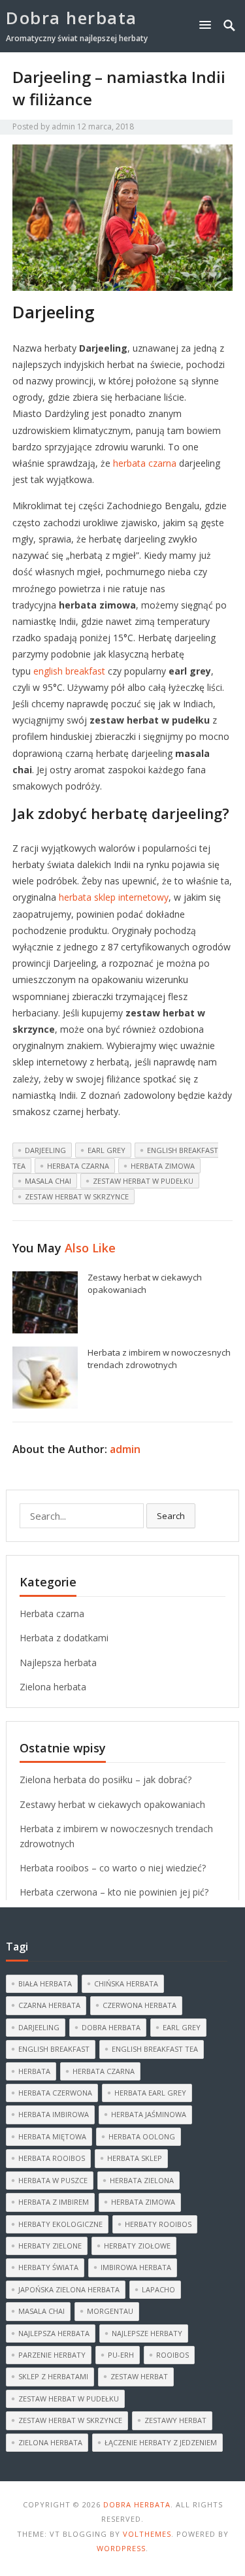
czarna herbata (49, 2005)
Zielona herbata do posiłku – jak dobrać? (106, 1780)
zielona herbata (50, 2442)
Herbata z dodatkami (64, 1638)
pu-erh (121, 2355)
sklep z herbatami (53, 2376)
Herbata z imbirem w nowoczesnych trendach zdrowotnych (159, 1359)
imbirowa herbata (136, 2267)
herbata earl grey (150, 2093)
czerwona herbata (139, 2005)
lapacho (158, 2289)
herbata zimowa (163, 1166)
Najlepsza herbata (58, 1663)
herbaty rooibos (158, 2224)
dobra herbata (111, 2027)
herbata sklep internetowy (114, 897)
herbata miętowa (52, 2136)
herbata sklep (135, 2158)
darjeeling (45, 1150)
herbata (34, 2071)
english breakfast (69, 671)
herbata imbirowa (54, 2114)
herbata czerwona (55, 2093)
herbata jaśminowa (149, 2114)
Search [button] (171, 1516)
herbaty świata (48, 2267)
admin (63, 126)
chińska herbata (126, 1983)
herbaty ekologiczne (60, 2224)
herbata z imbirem (54, 2202)
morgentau (110, 2311)
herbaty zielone (50, 2246)
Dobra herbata (72, 18)
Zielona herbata (53, 1687)
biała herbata (45, 1983)
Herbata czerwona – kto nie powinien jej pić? (114, 1892)
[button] (208, 25)
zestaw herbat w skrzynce (77, 1196)
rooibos (172, 2355)
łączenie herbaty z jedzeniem (161, 2442)
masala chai (48, 1181)
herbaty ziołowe (137, 2246)
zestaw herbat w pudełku (143, 1181)
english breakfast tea (155, 2049)
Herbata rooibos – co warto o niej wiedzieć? (113, 1868)
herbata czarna (145, 463)
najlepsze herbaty (147, 2333)
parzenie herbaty (52, 2355)
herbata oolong (142, 2136)
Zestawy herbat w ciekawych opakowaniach (145, 1283)
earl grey (106, 1150)
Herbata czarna (52, 1614)
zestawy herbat (175, 2420)
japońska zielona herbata (69, 2289)
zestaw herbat (139, 2376)
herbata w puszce (53, 2180)
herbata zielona (142, 2180)
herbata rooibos (52, 2158)
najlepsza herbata (54, 2333)
